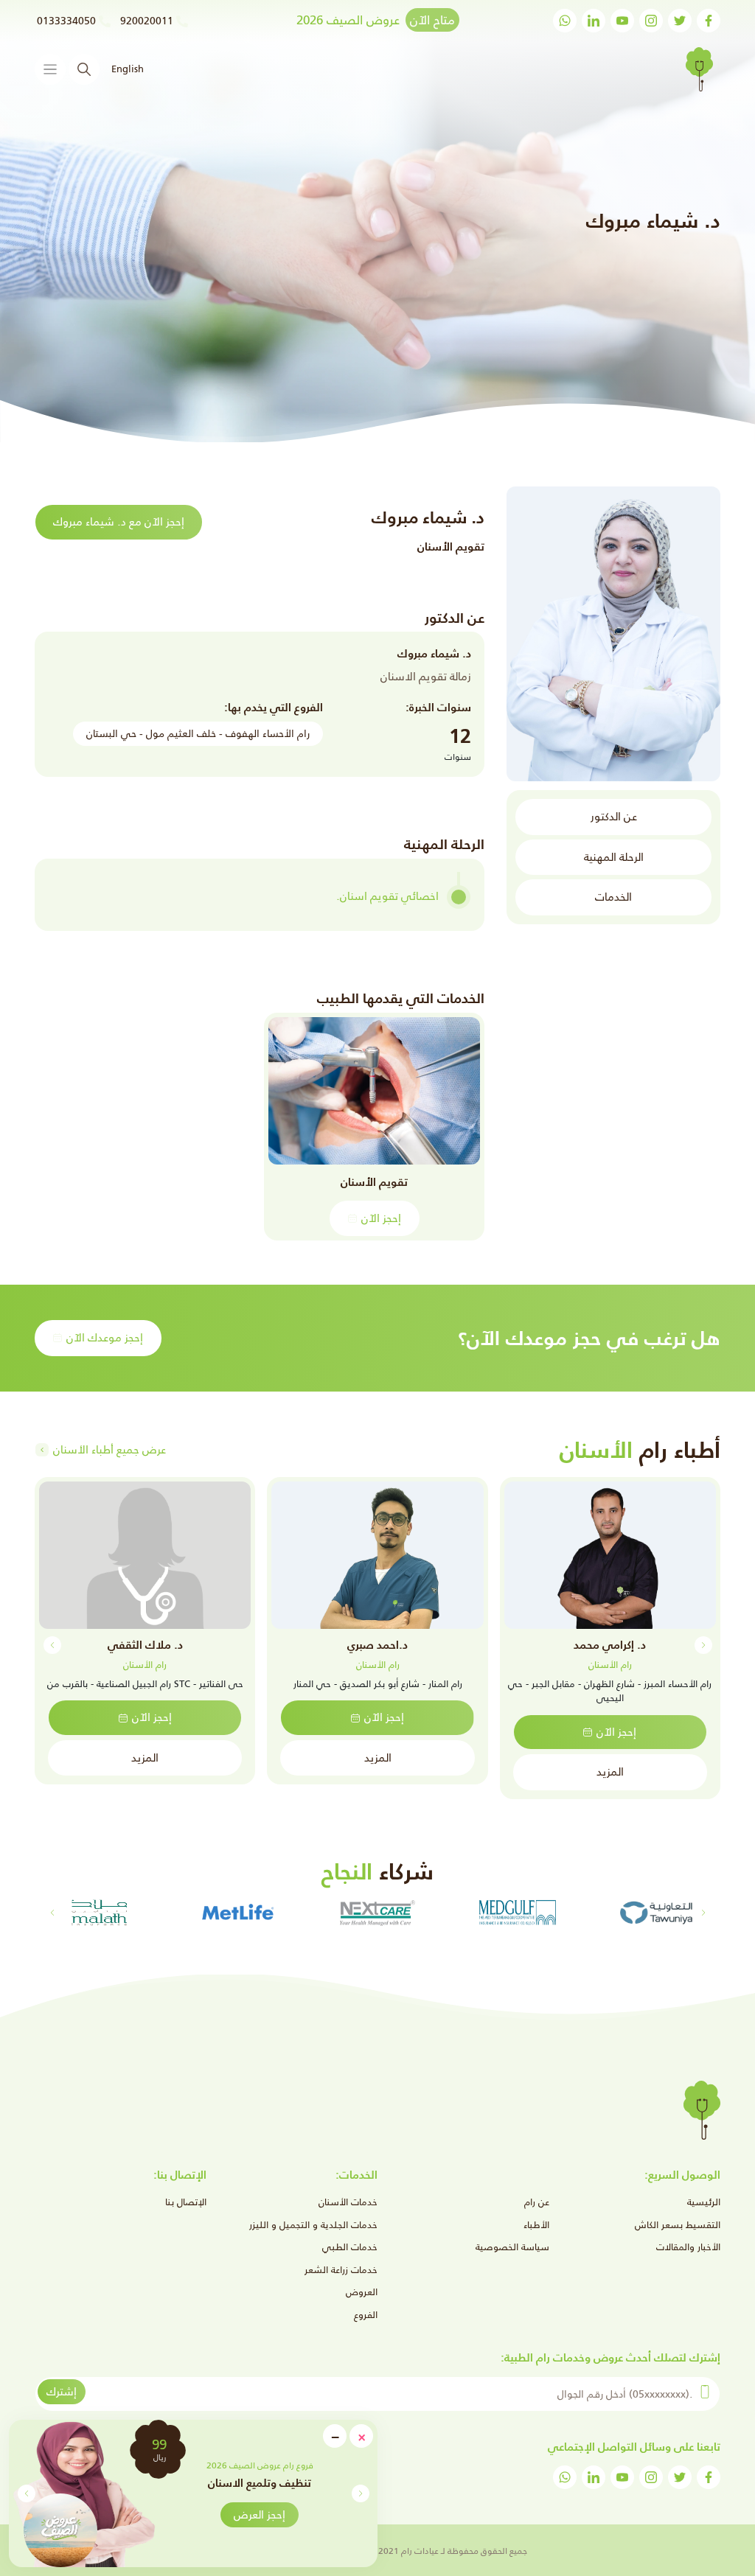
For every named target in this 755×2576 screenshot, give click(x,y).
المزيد (610, 1772)
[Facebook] (709, 21)
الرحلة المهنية (614, 857)
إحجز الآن (381, 1218)
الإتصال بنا (186, 2202)
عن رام (537, 2202)
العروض (362, 2292)
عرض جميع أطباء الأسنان (109, 1449)
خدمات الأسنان (348, 2202)
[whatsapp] (565, 21)
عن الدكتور (614, 816)
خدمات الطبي (350, 2247)
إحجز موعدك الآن (105, 1337)
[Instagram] (651, 21)
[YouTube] (622, 21)
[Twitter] (680, 21)
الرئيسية (704, 2202)
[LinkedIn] (594, 21)
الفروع (366, 2315)
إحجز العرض (260, 2514)
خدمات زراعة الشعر (341, 2270)
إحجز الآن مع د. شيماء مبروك (119, 521)
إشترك (62, 2391)
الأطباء (536, 2225)
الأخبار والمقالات (688, 2247)
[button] (26, 2493)
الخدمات (613, 897)
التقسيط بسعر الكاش (678, 2225)
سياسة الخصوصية (512, 2247)
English (128, 69)
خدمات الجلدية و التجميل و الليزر (313, 2225)
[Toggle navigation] (50, 69)
